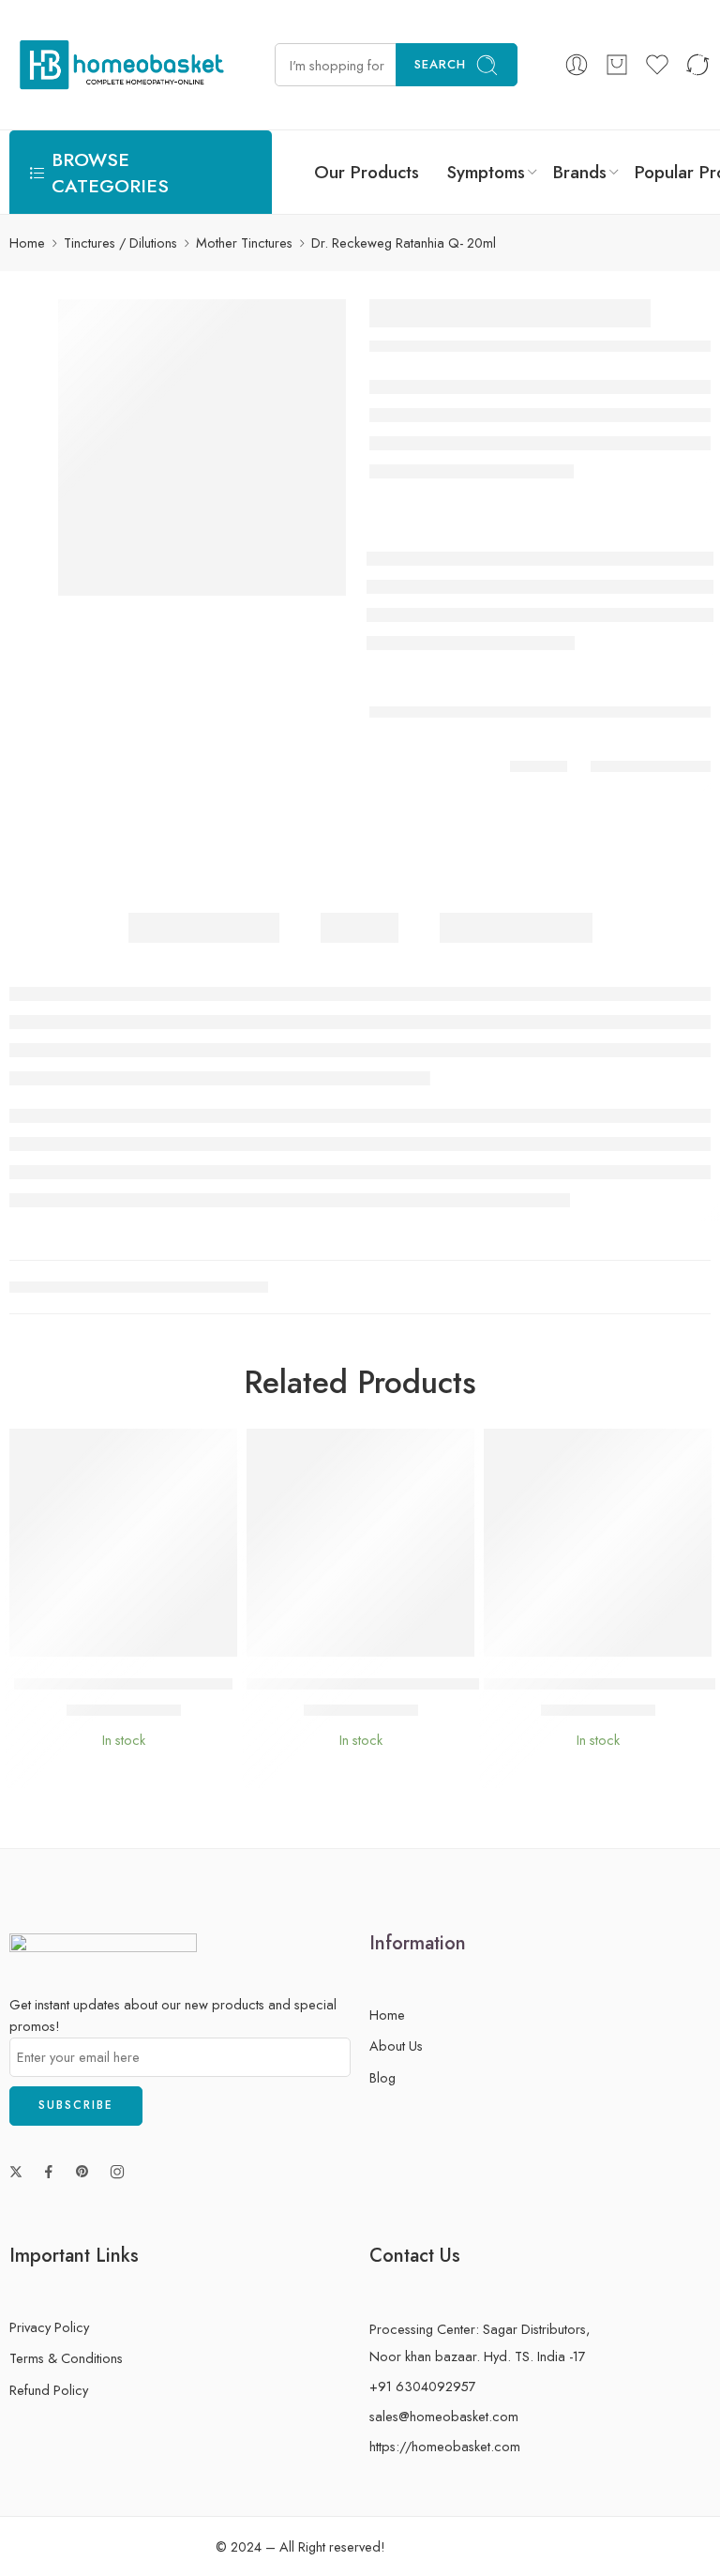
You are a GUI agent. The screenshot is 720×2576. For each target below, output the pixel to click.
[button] (67, 1637)
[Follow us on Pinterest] (82, 2172)
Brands (580, 172)
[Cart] (617, 65)
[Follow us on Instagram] (117, 2172)
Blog (382, 2077)
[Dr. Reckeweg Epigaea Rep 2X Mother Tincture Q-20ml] (598, 1543)
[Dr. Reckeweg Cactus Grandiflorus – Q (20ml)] (360, 1543)
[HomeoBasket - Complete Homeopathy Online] (119, 65)
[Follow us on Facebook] (49, 2172)
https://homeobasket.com (445, 2446)
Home (27, 242)
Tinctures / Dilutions (120, 242)
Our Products (367, 172)
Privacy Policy (49, 2327)
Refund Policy (49, 2390)
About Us (396, 2046)
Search (440, 64)
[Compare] (180, 1637)
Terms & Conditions (66, 2358)
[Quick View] (142, 1637)
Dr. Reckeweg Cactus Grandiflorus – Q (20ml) (407, 1684)
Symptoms (486, 172)
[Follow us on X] (16, 2172)
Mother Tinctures (244, 242)
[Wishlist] (105, 1637)
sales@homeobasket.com (444, 2416)
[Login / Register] (577, 65)
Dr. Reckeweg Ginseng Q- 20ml (123, 1684)
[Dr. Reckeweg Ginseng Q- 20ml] (123, 1543)
